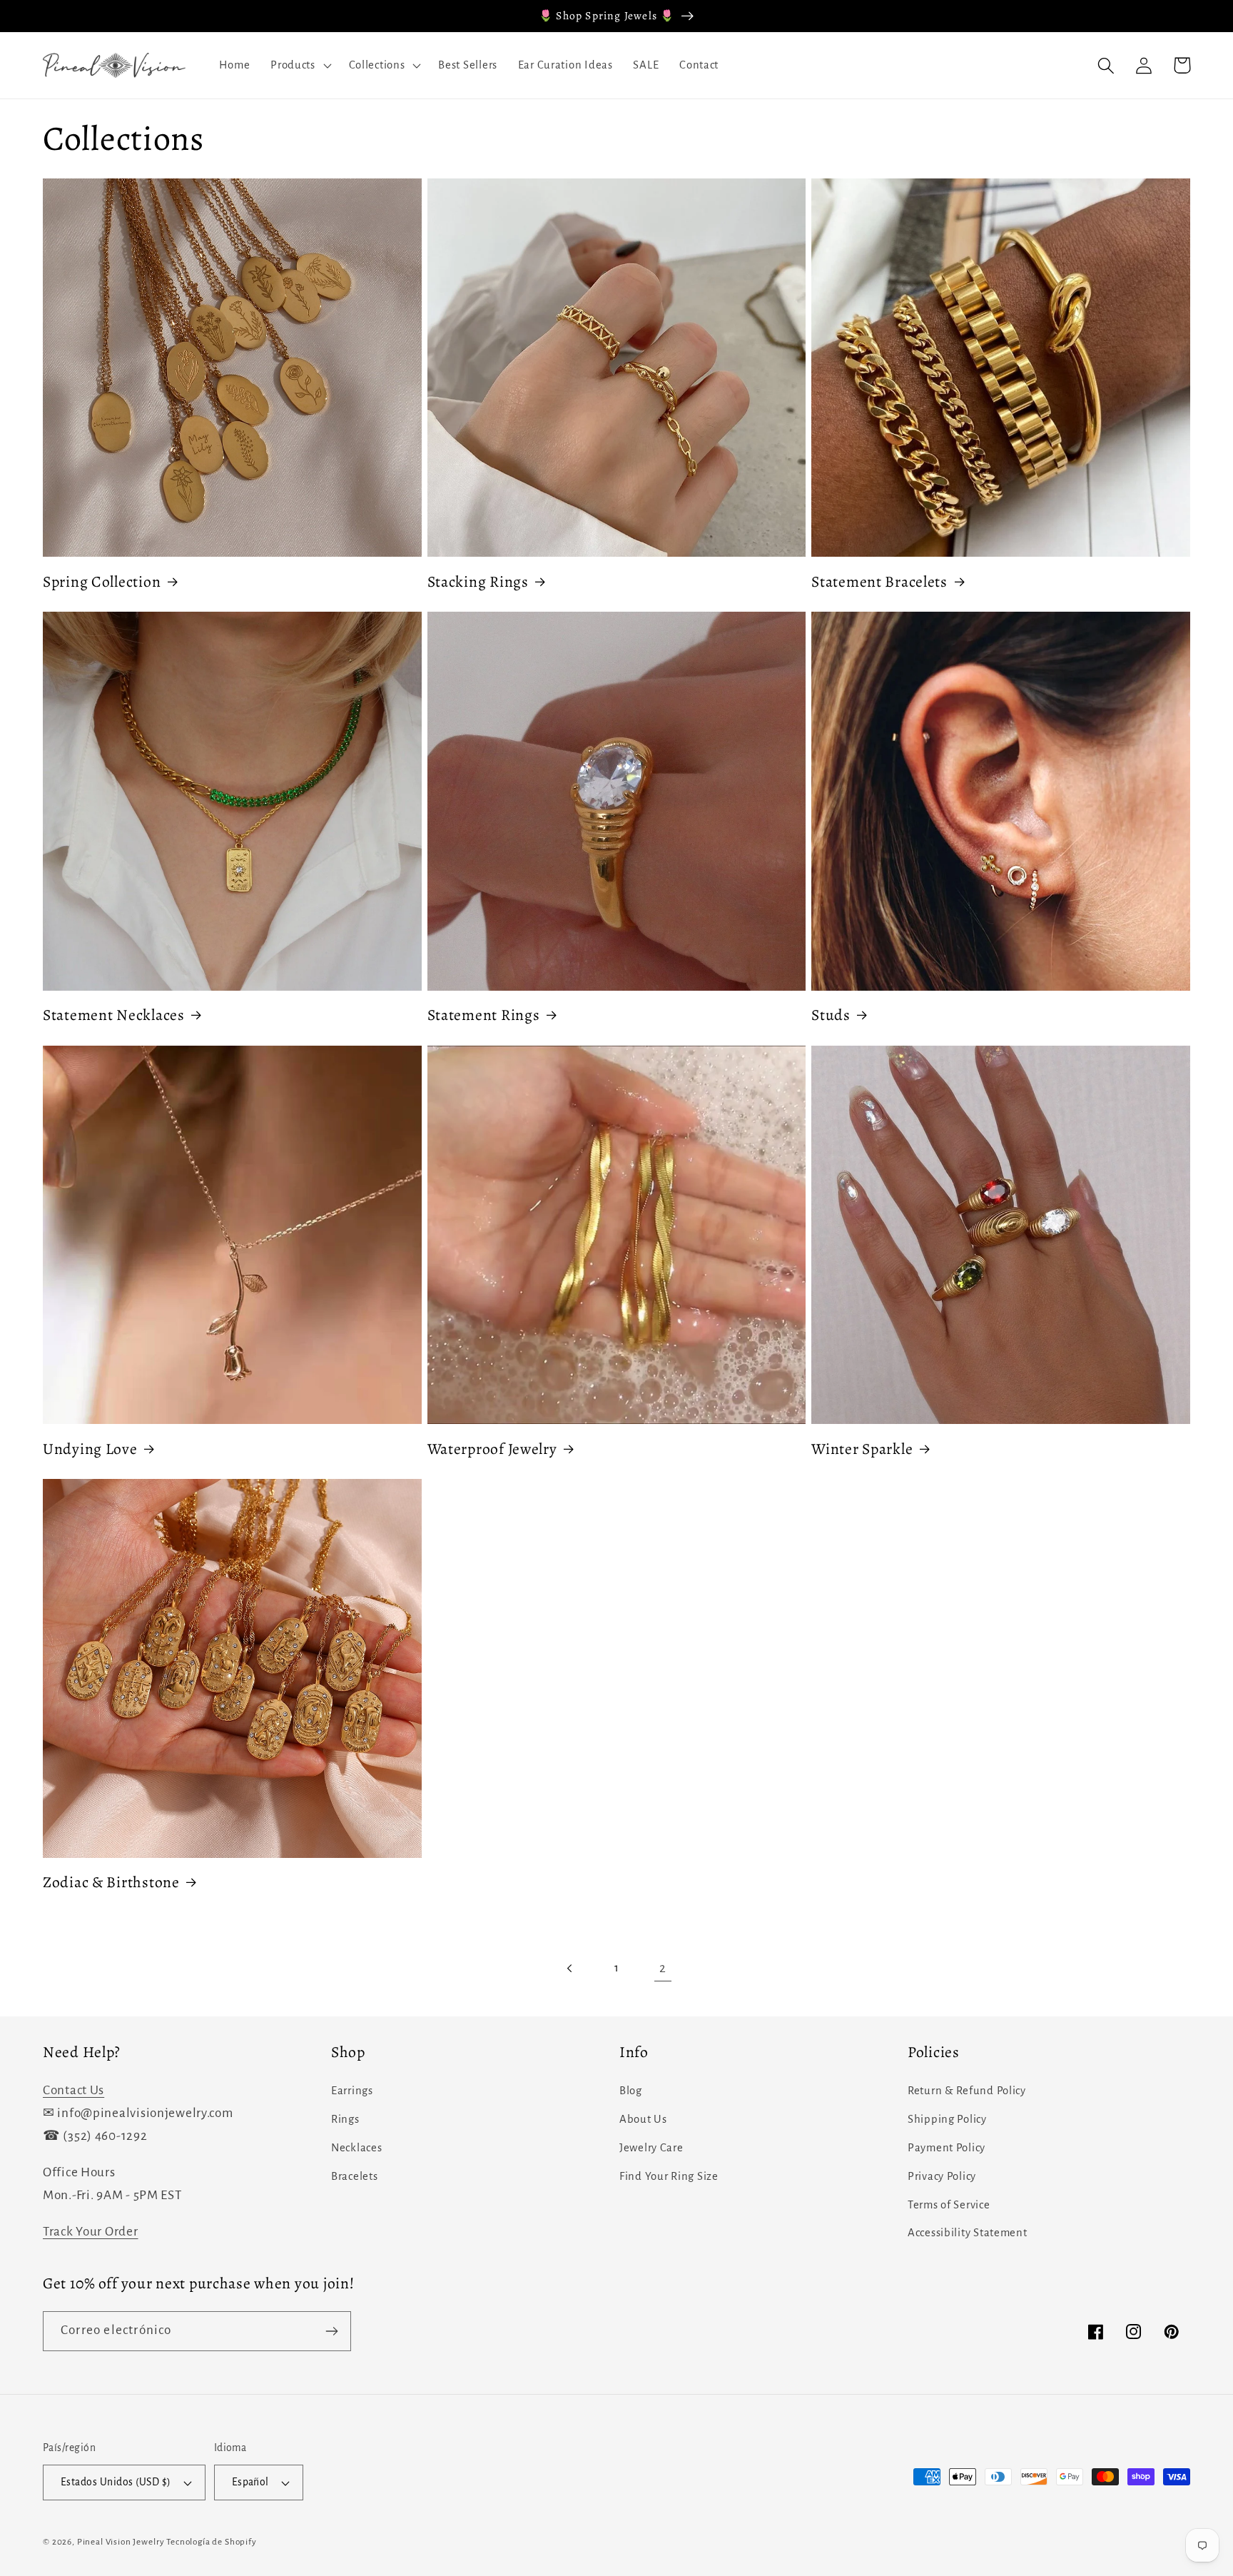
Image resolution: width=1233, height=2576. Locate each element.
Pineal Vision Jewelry (121, 2542)
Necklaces (356, 2148)
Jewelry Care (651, 2148)
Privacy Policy (942, 2176)
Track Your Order (91, 2232)
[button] (300, 66)
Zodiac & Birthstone (111, 1882)
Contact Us (73, 2090)
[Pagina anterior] (570, 1969)
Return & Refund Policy (967, 2091)
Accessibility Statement (968, 2233)
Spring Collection (102, 582)
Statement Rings (484, 1015)
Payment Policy (947, 2148)
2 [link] (663, 1968)
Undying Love (90, 1449)
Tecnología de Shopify (212, 2542)
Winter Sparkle (862, 1449)
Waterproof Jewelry (492, 1449)
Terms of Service (949, 2205)
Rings (345, 2119)
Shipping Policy (947, 2119)
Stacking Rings (478, 582)
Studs (831, 1015)
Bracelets (354, 2176)
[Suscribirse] (331, 2331)
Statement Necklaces (114, 1015)
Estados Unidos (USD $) (116, 2482)
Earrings (352, 2091)
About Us (643, 2119)
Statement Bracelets (879, 582)
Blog (631, 2091)
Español (250, 2482)
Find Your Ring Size (669, 2176)
